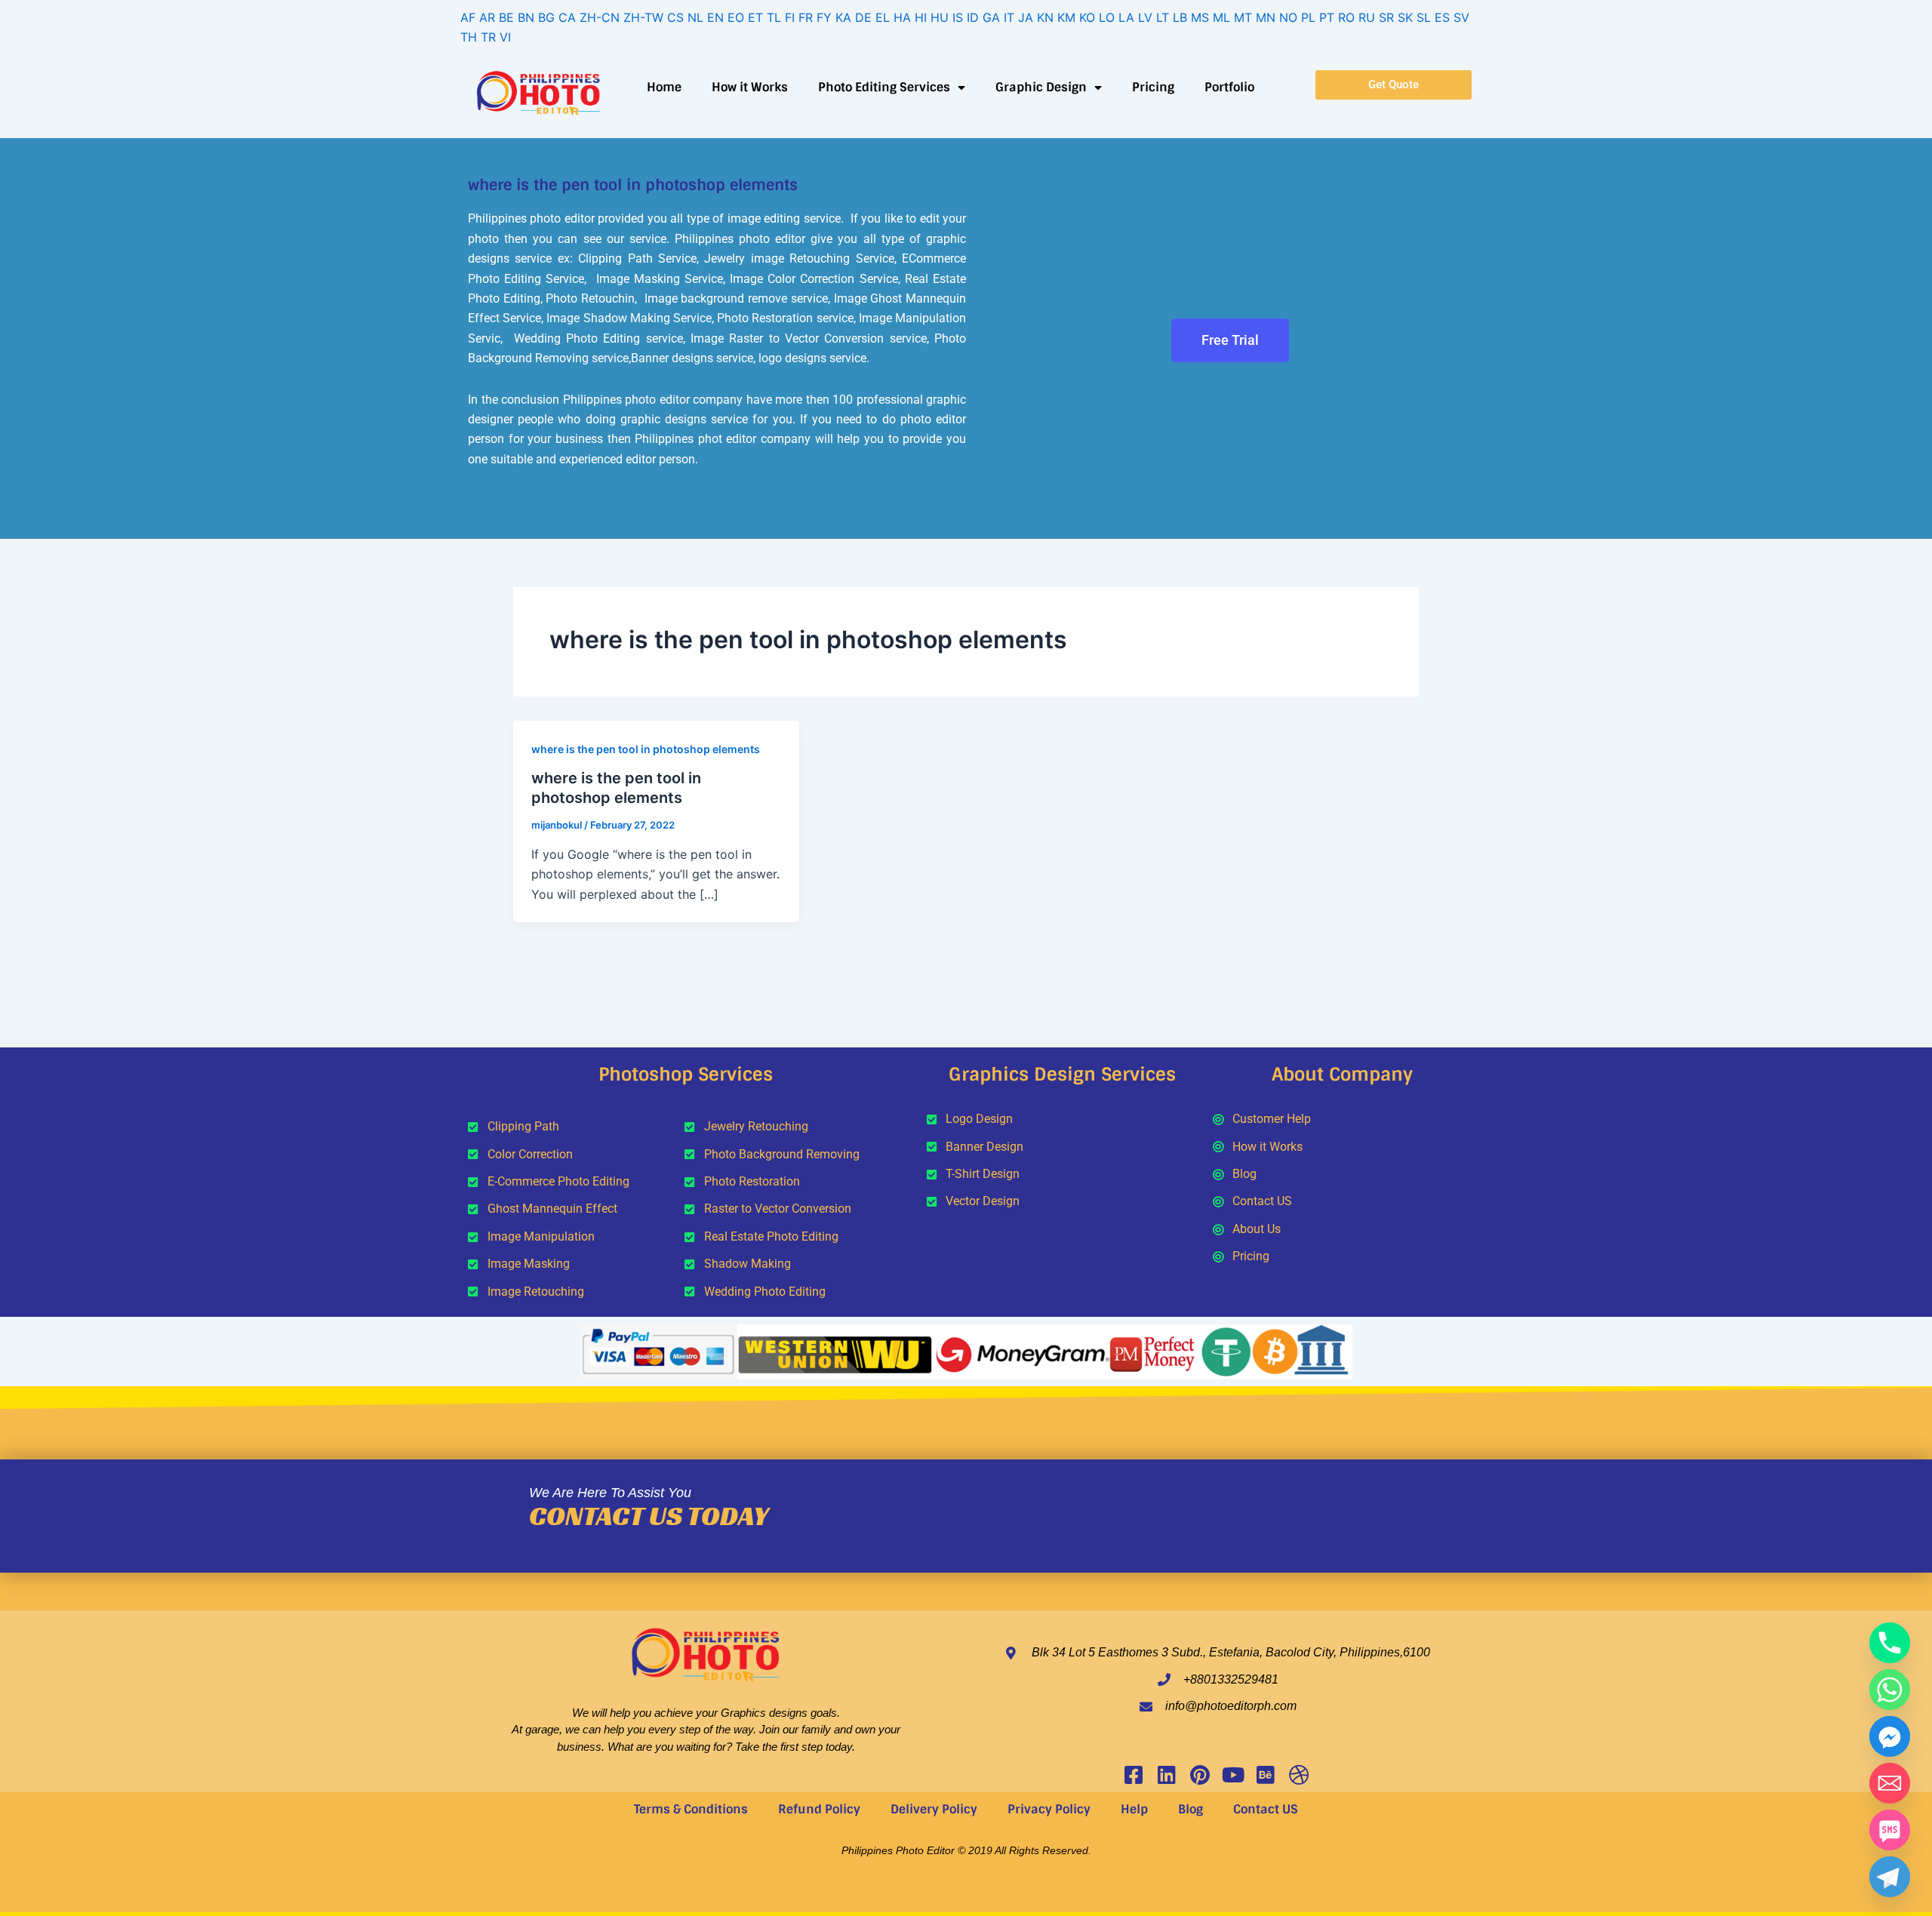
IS (958, 17)
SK (1405, 17)
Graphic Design (1041, 87)
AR (487, 17)
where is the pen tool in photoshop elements (646, 749)
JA (1026, 17)
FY (824, 17)
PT (1327, 17)
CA (567, 17)
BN (526, 17)
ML (1221, 17)
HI (921, 17)
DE (863, 17)
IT (1009, 17)
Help (1134, 1809)
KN (1045, 17)
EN (715, 17)
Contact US (1266, 1809)
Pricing (1153, 87)
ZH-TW (643, 17)
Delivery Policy (934, 1809)
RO (1346, 17)
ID (973, 17)
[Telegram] (1890, 1877)
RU (1367, 17)
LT (1163, 17)
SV (1461, 17)
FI (790, 17)
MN (1266, 17)
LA (1126, 17)
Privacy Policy (1049, 1809)
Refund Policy (819, 1809)
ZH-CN (600, 17)
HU (940, 17)
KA (843, 17)
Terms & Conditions (691, 1809)
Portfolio (1229, 87)
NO (1288, 17)
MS (1200, 17)
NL (695, 17)
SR (1386, 17)
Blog (1191, 1809)
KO (1087, 17)
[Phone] (1890, 1643)
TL (774, 17)
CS (675, 17)
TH (469, 37)
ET (755, 17)
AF (468, 17)
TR (488, 37)
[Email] (1890, 1783)
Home (664, 87)
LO (1107, 17)
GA (991, 17)
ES (1442, 17)
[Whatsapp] (1890, 1690)
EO (736, 17)
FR (806, 17)
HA (902, 17)
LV (1145, 17)
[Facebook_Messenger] (1890, 1736)
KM (1066, 17)
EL (883, 17)
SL (1424, 17)
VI (505, 37)
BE (506, 17)
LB (1180, 17)
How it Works (750, 87)
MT (1243, 17)
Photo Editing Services (884, 87)
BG (546, 17)
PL (1308, 17)
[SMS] (1890, 1830)
